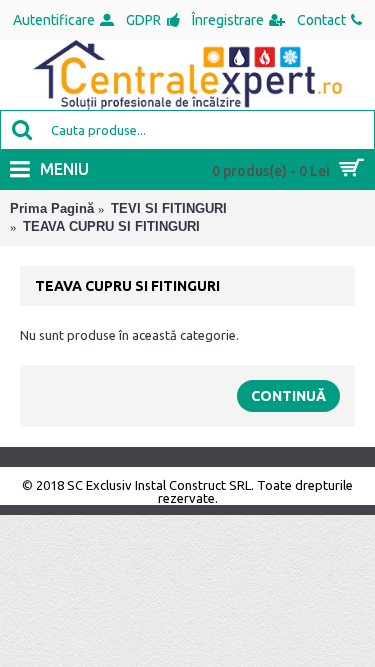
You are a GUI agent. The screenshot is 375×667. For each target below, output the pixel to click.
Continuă (288, 396)
